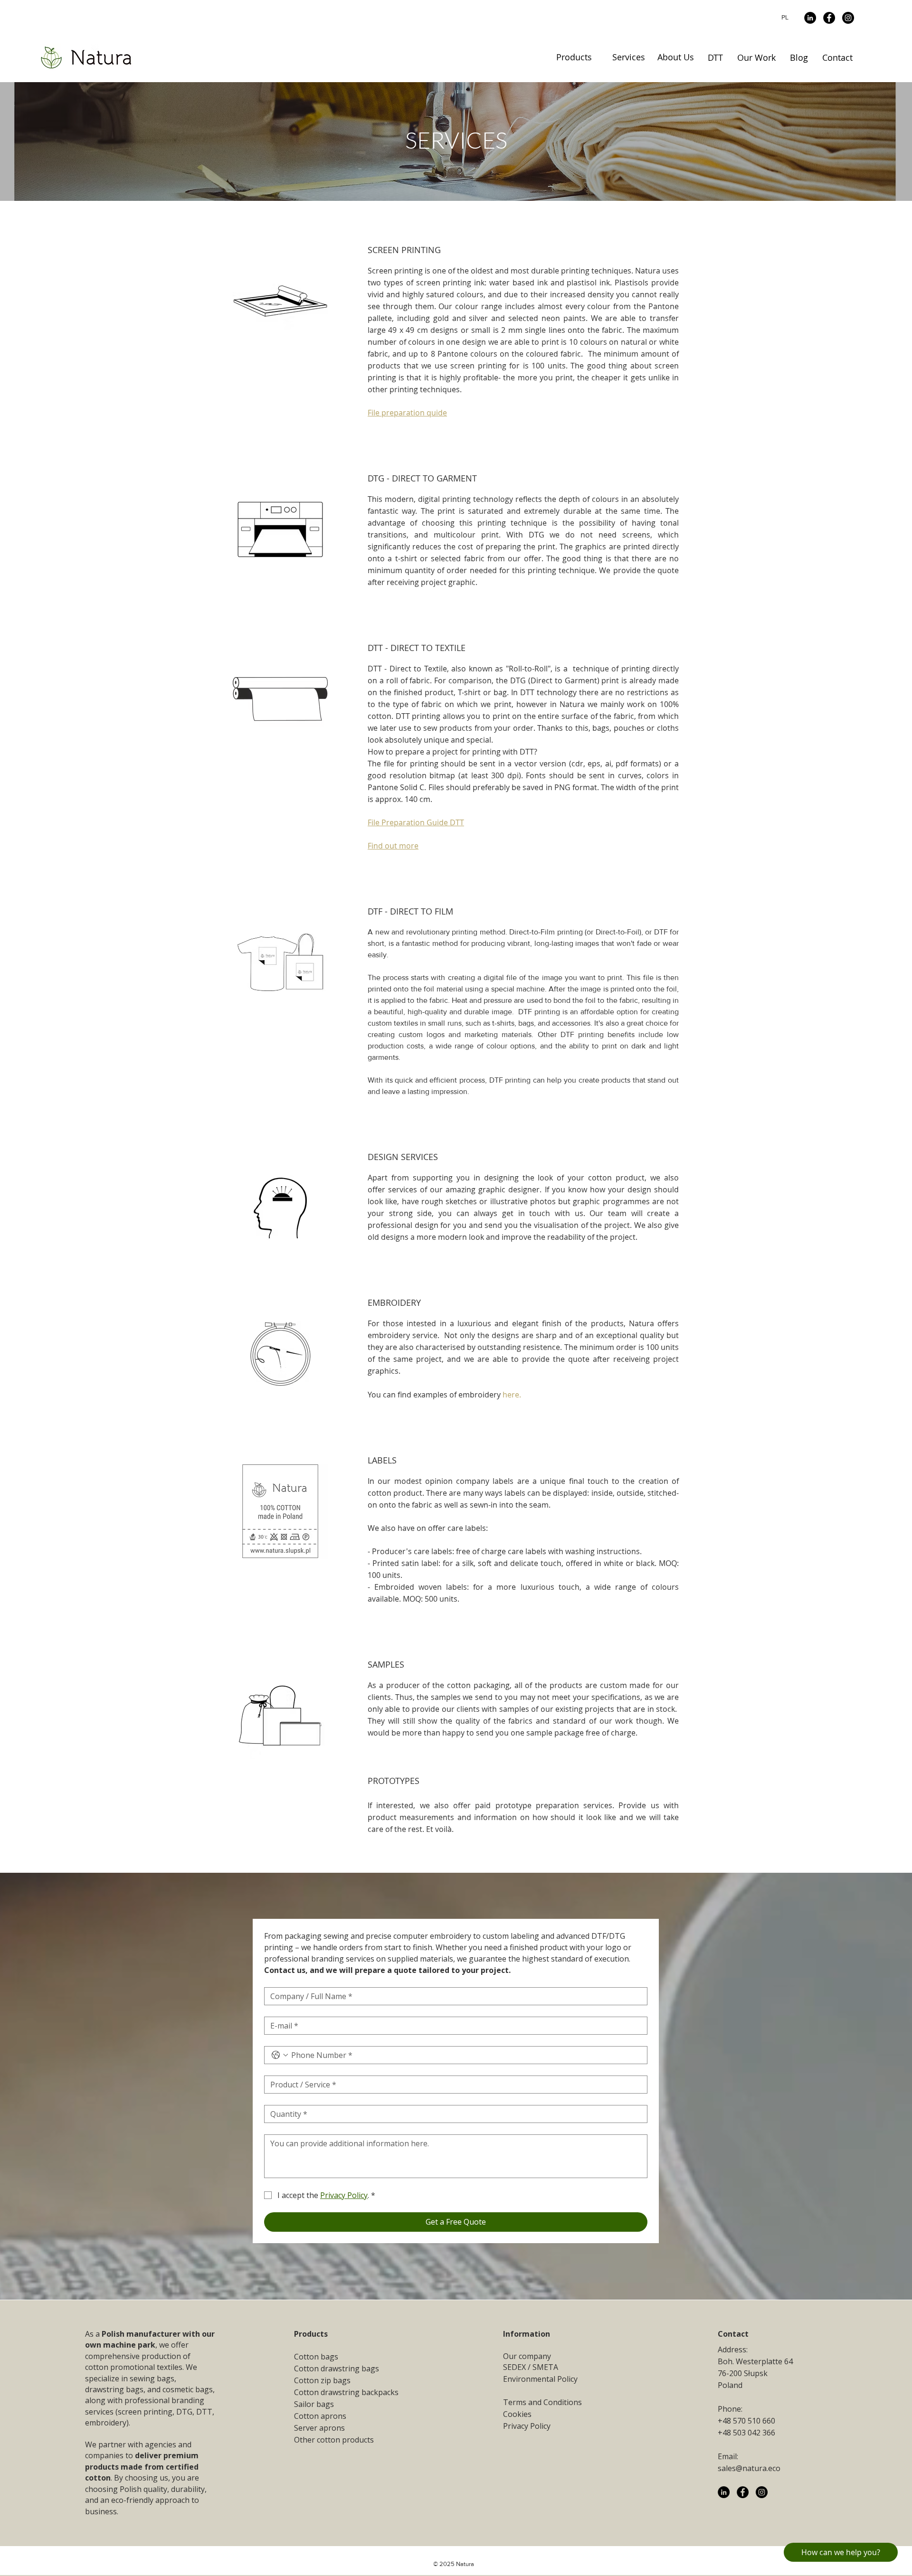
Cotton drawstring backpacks (346, 2392)
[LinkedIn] (810, 18)
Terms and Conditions (542, 2402)
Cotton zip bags (322, 2380)
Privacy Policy (527, 2426)
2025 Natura (457, 2564)
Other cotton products (334, 2440)
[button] (574, 57)
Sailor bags (314, 2404)
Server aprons (319, 2428)
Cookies (517, 2414)
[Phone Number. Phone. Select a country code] (280, 2055)
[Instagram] (848, 18)
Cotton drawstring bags (337, 2368)
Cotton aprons (320, 2416)
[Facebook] (829, 18)
